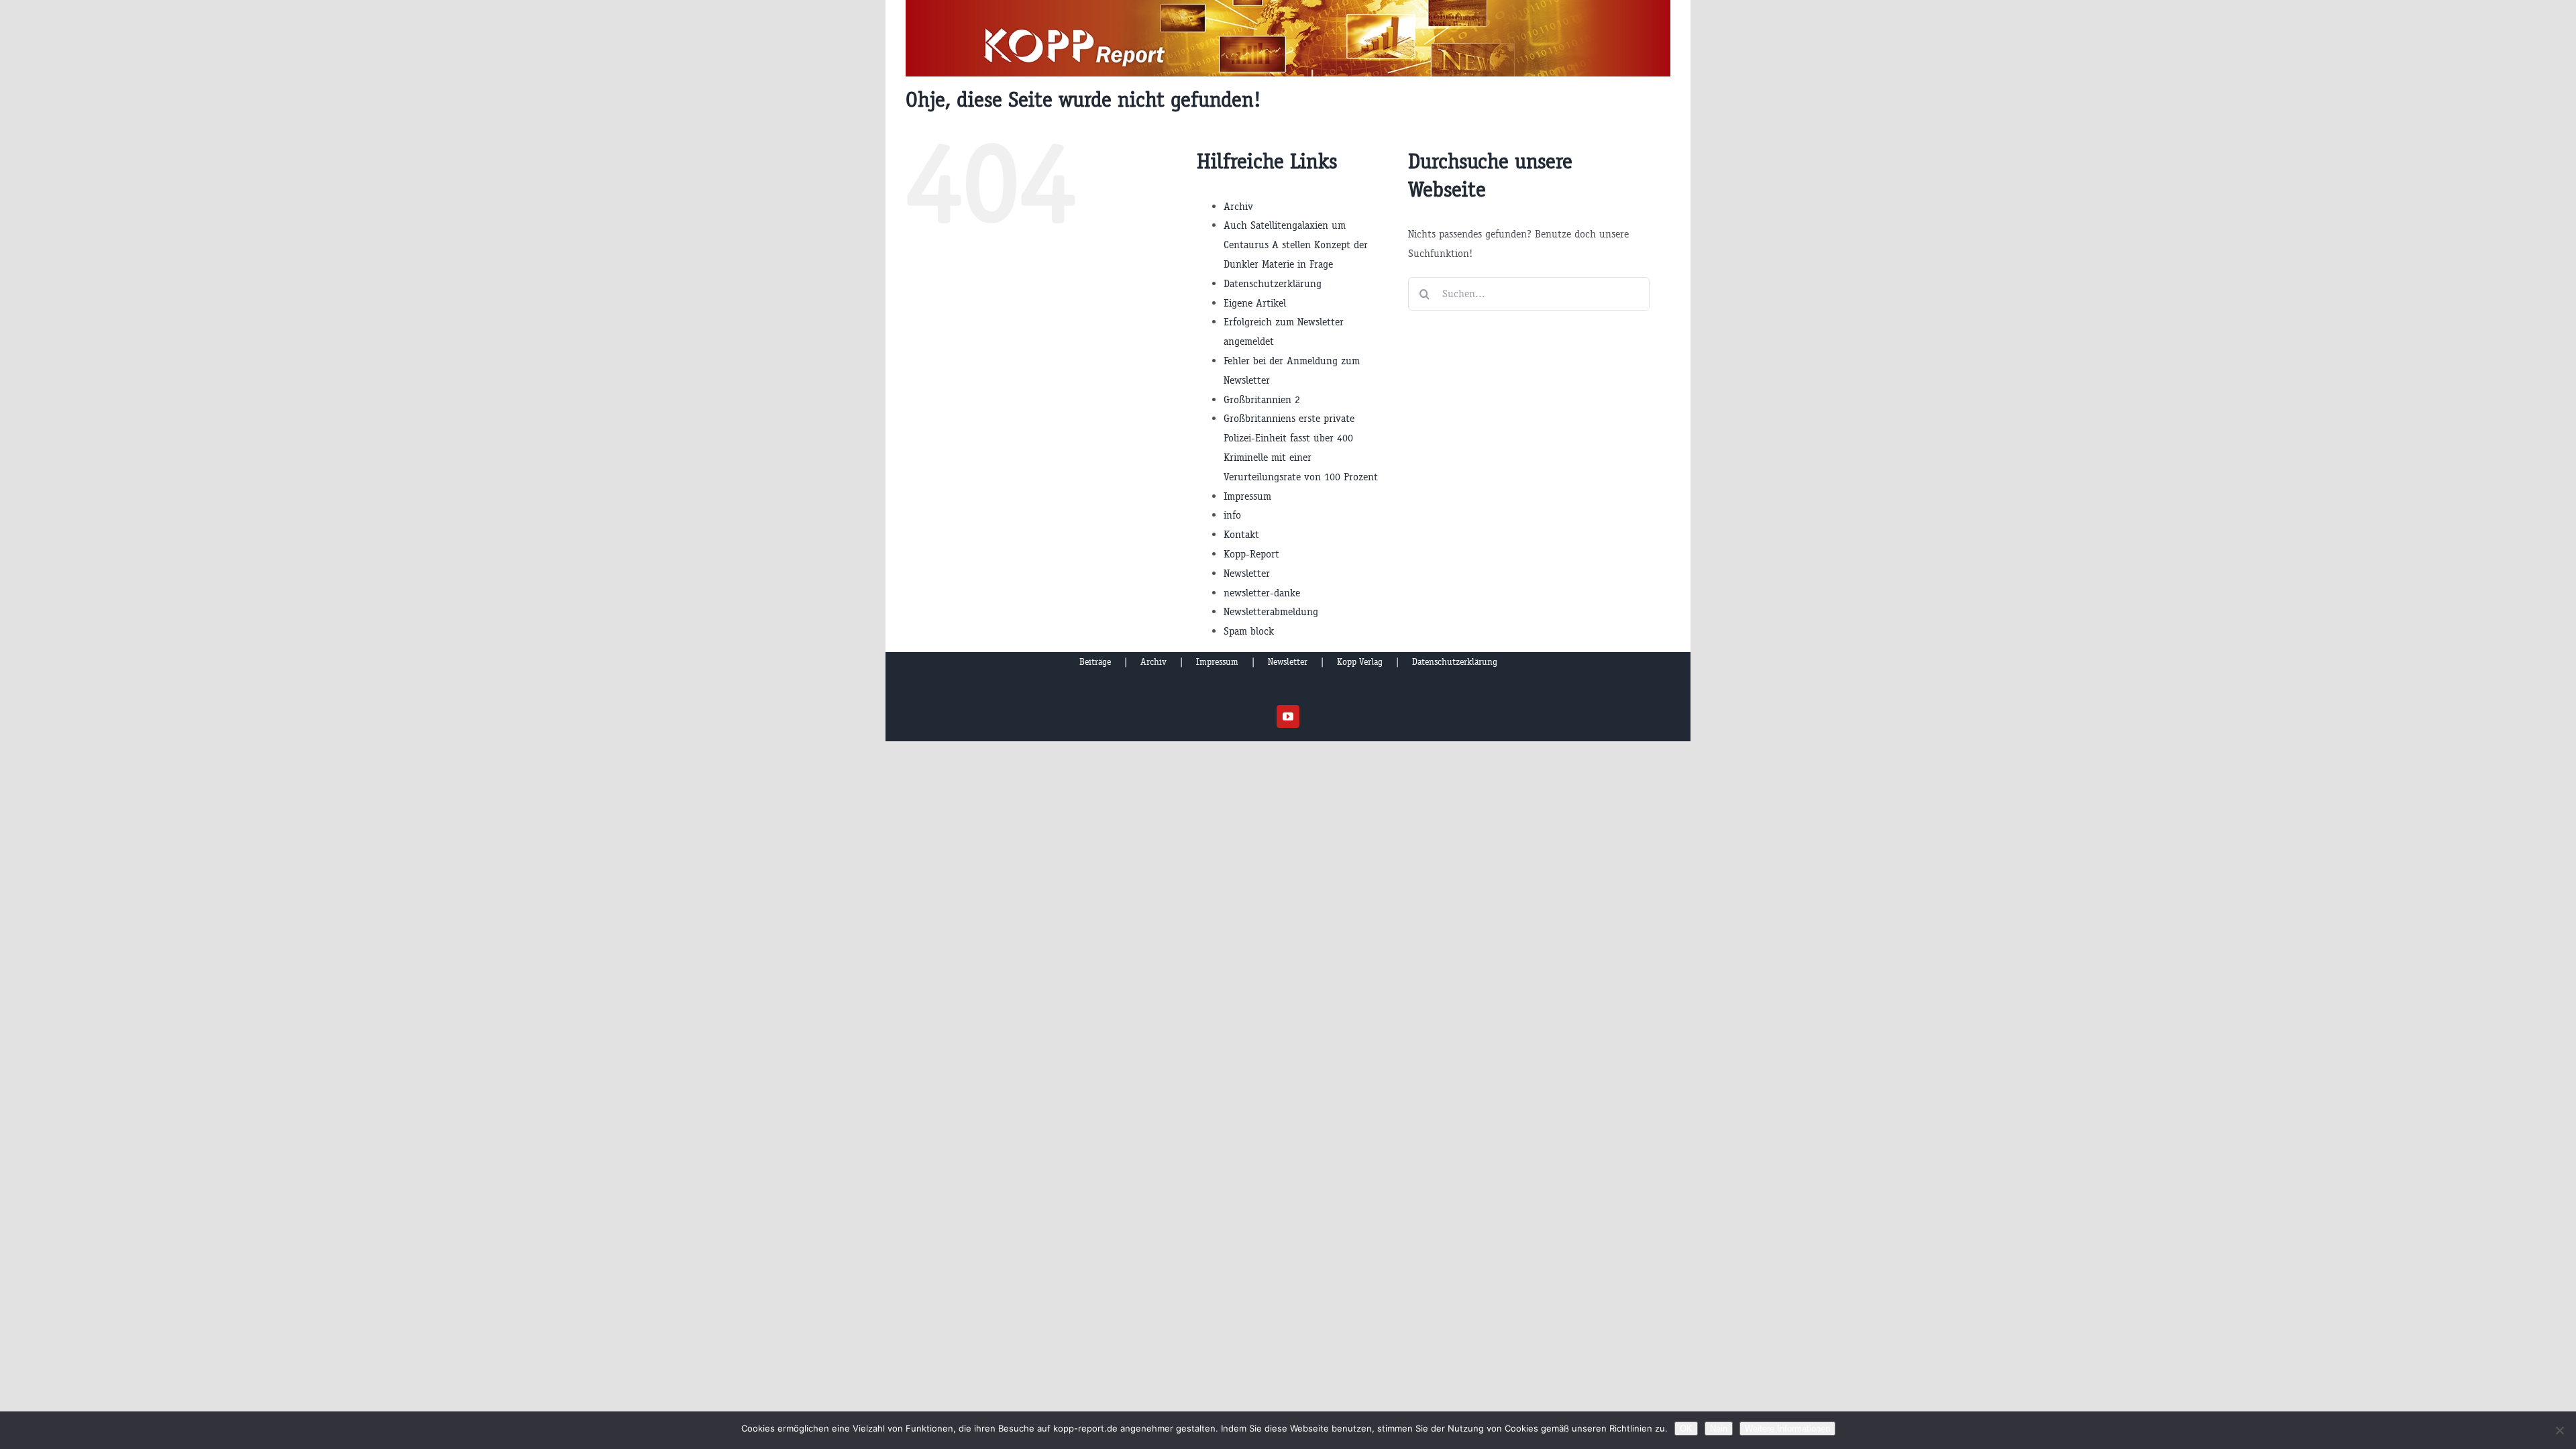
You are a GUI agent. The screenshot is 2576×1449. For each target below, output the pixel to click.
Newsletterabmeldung (1271, 611)
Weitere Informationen (1787, 1429)
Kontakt (1241, 534)
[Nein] (2559, 1430)
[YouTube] (1288, 716)
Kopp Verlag (1360, 662)
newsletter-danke (1262, 593)
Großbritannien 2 (1262, 399)
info (1232, 515)
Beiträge (1095, 662)
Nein (1719, 1429)
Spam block (1249, 631)
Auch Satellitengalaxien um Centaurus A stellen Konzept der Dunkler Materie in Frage (1296, 245)
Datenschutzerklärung (1273, 283)
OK (1686, 1429)
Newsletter (1247, 573)
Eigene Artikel (1255, 303)
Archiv (1238, 206)
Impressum (1247, 496)
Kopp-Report (1251, 554)
